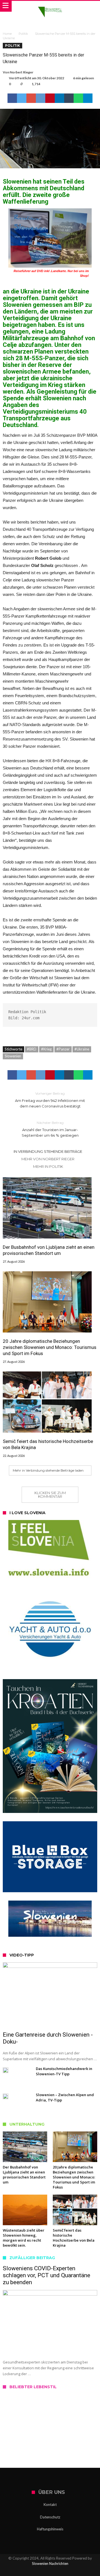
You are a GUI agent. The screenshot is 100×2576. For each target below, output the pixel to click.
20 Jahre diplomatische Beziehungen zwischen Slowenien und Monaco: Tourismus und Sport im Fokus (50, 1347)
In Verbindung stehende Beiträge (48, 1151)
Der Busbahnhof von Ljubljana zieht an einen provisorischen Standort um (49, 1250)
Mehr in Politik (48, 1166)
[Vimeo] (69, 2571)
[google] (31, 98)
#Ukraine (82, 1049)
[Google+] (50, 2571)
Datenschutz (50, 2517)
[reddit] (41, 98)
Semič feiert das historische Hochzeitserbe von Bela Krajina (48, 1444)
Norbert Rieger (22, 72)
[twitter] (22, 98)
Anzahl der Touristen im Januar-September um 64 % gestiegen (50, 1129)
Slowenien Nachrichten (50, 2563)
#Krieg (46, 1049)
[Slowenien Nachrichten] (50, 6)
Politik (23, 34)
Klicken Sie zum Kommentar (50, 1495)
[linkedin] (59, 98)
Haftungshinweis (50, 2529)
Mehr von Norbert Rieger (48, 1159)
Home (7, 34)
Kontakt (50, 2505)
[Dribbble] (60, 2571)
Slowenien (13, 1056)
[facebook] (12, 98)
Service (18, 2436)
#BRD (32, 1049)
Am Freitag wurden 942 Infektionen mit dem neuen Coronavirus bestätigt (50, 1100)
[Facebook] (31, 2571)
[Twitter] (40, 2571)
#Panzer (63, 1049)
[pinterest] (50, 98)
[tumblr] (69, 98)
